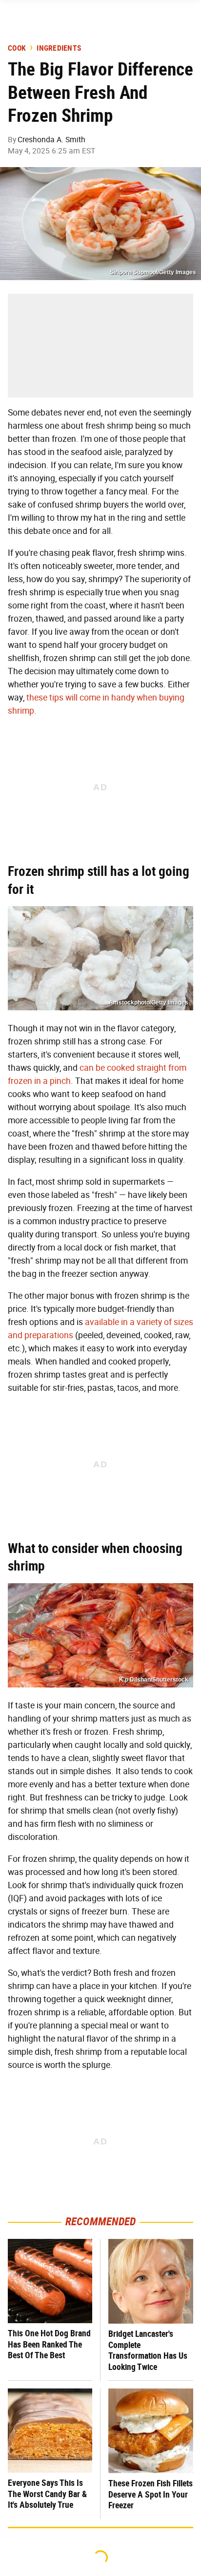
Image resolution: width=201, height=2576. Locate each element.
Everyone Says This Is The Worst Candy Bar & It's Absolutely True (47, 2494)
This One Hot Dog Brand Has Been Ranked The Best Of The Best (49, 2344)
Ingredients (59, 48)
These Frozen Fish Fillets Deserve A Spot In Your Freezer (151, 2494)
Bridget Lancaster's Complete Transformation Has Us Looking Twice (148, 2350)
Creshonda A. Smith (51, 140)
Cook (17, 48)
